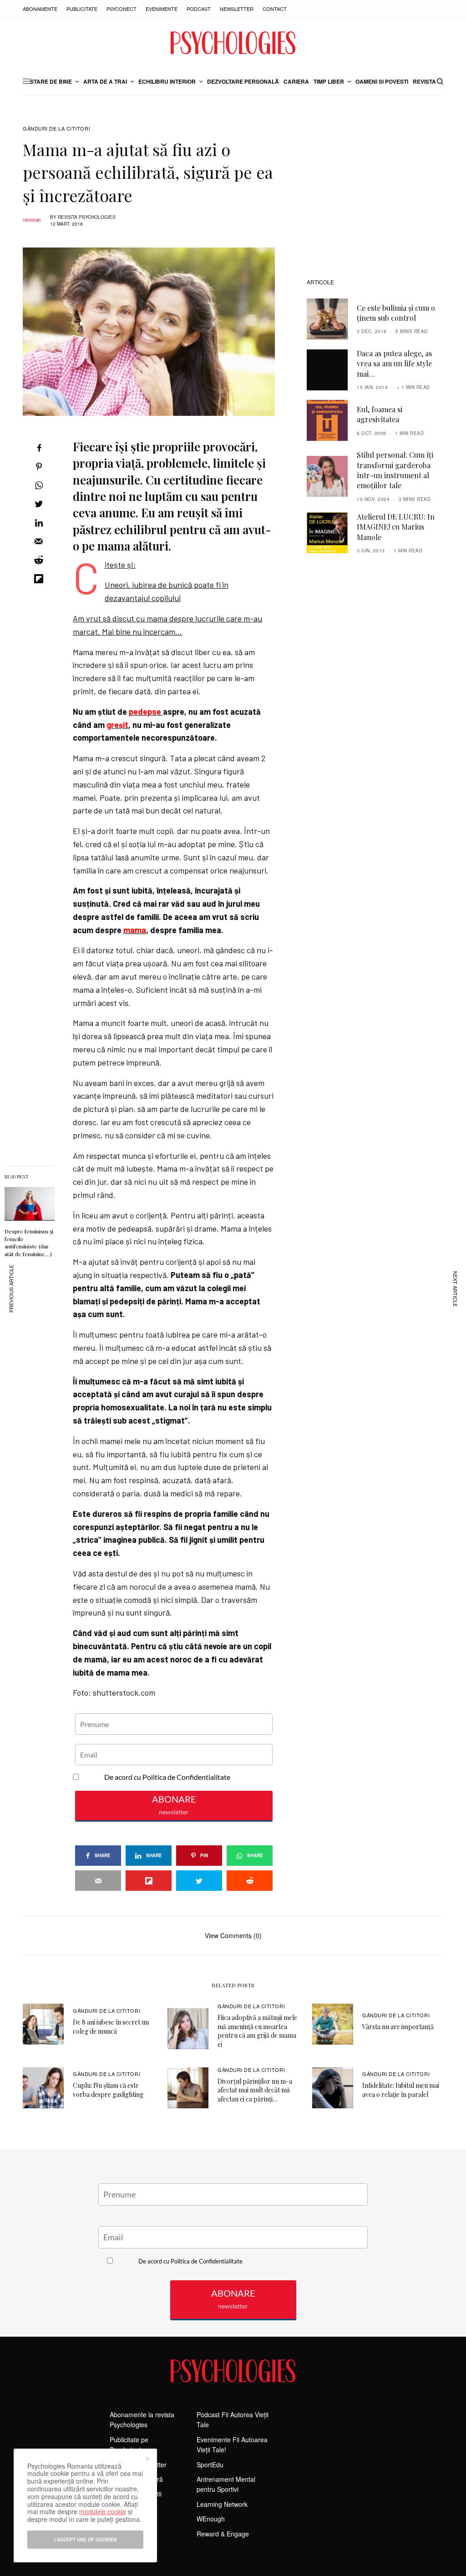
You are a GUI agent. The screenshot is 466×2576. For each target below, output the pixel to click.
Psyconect (122, 9)
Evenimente (162, 9)
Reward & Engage (223, 2534)
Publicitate (82, 9)
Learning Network (222, 2504)
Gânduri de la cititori (56, 129)
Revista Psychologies (87, 217)
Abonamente (40, 9)
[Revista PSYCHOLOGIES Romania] (233, 43)
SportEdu (210, 2465)
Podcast (199, 9)
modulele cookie (103, 2511)
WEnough (211, 2519)
